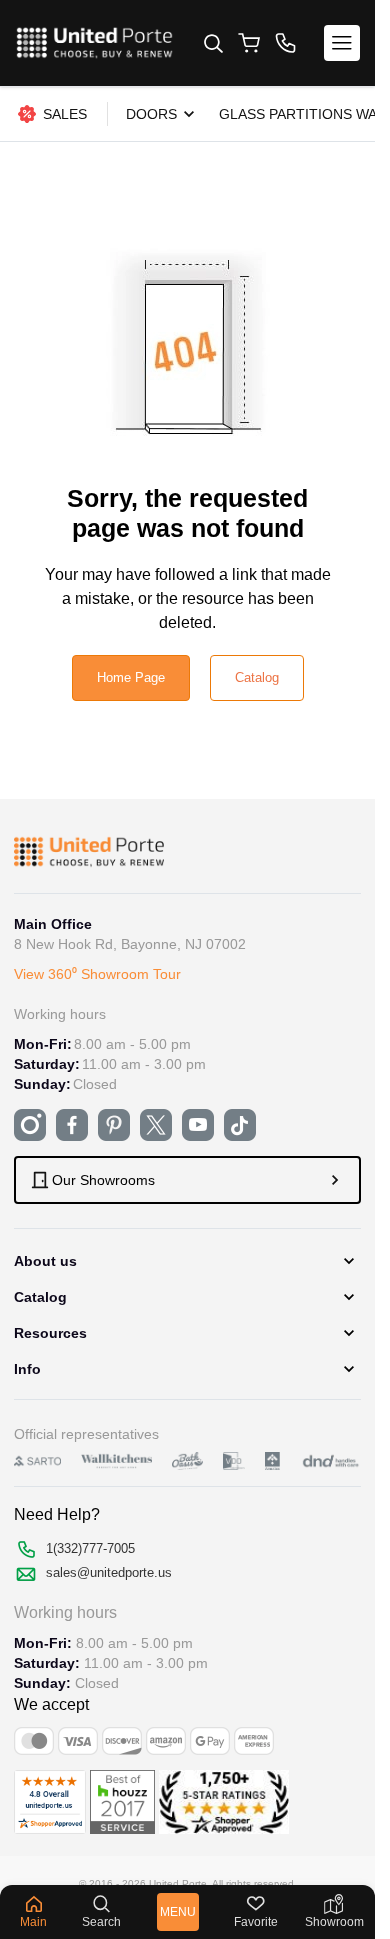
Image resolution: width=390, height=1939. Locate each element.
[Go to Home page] (94, 43)
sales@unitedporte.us (109, 1572)
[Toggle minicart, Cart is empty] (249, 43)
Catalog (257, 677)
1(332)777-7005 (90, 1548)
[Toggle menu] (342, 43)
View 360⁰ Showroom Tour (97, 974)
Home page (131, 677)
